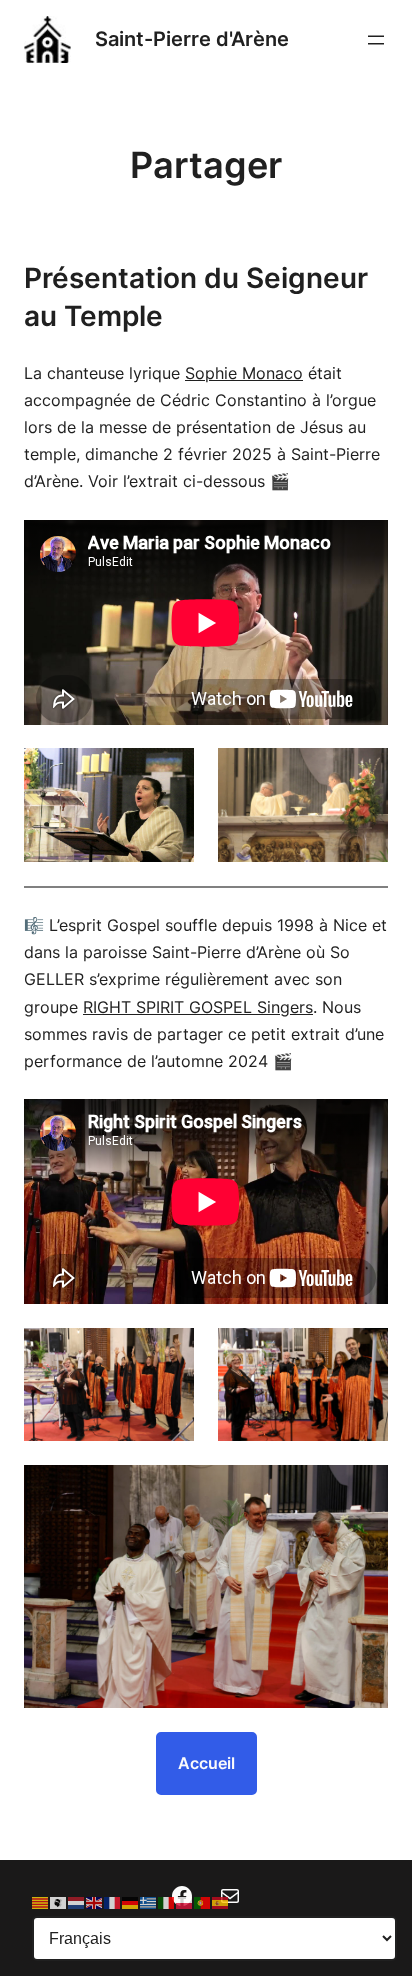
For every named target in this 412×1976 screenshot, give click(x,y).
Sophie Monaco (244, 373)
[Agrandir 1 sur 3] (168, 1354)
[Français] (113, 1902)
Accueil (206, 1763)
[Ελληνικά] (149, 1902)
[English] (95, 1902)
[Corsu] (59, 1902)
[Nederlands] (77, 1902)
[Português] (203, 1902)
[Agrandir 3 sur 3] (362, 1491)
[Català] (41, 1902)
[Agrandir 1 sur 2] (168, 774)
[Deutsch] (131, 1902)
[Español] (221, 1902)
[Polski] (185, 1902)
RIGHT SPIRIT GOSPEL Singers (198, 1007)
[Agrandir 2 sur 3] (362, 1354)
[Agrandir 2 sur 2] (362, 774)
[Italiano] (167, 1902)
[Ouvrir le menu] (376, 40)
